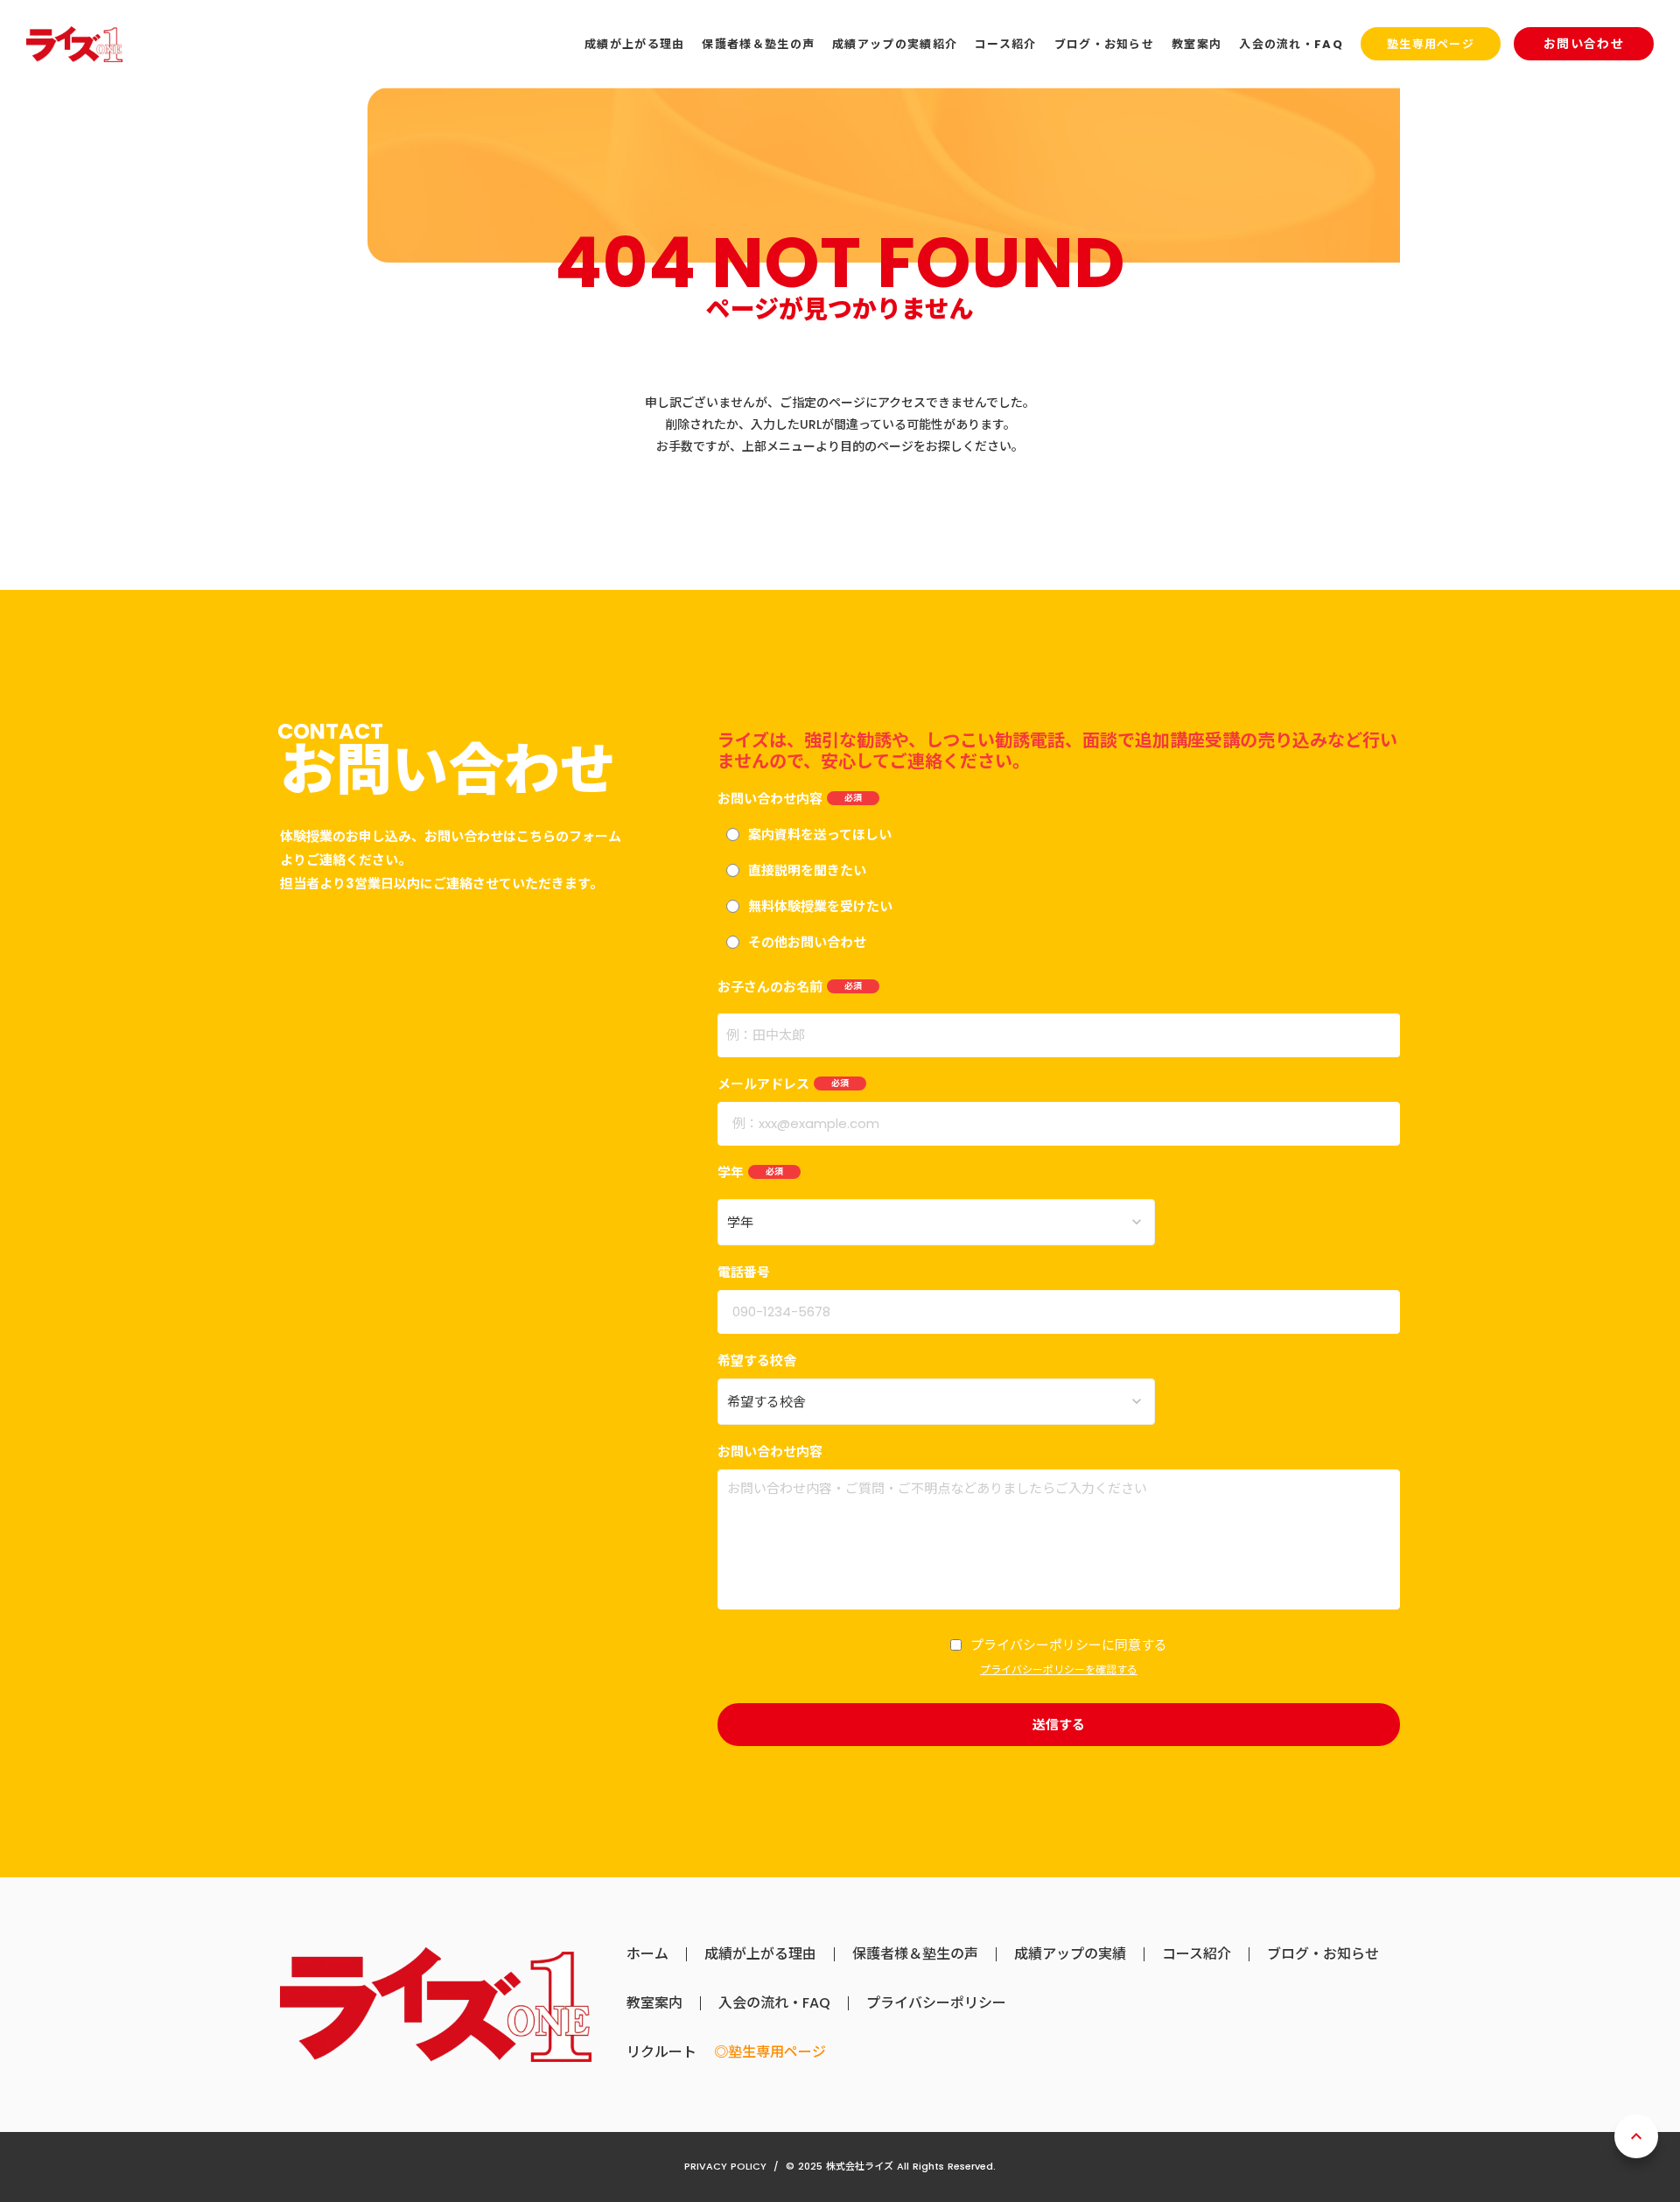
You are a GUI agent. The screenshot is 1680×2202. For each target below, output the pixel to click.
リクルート (661, 2052)
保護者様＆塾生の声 (915, 1954)
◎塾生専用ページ (770, 2052)
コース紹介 (1197, 1954)
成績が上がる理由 (760, 1954)
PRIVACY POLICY (725, 2166)
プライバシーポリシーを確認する (1059, 1670)
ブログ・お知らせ (1323, 1954)
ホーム (647, 1954)
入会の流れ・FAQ (774, 2003)
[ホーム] (74, 44)
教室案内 (654, 2003)
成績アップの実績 (1070, 1954)
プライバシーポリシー (936, 2003)
